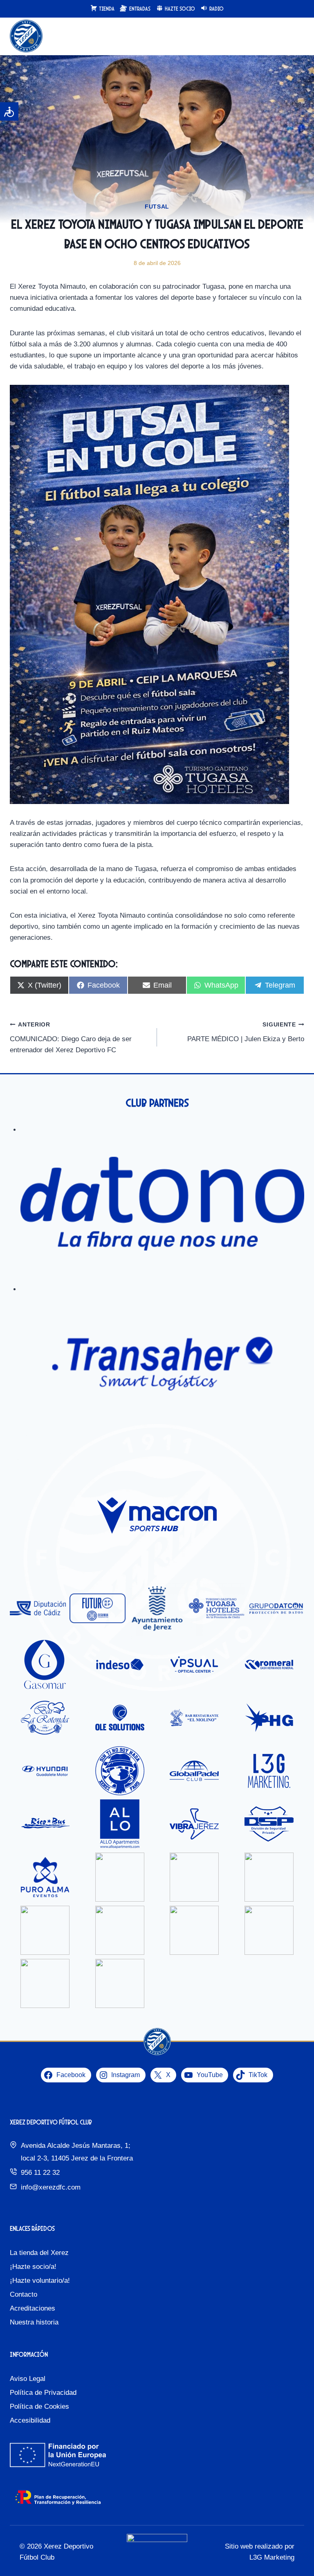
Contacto (24, 2294)
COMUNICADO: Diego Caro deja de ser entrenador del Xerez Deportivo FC (71, 1038)
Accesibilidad (30, 2420)
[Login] (281, 36)
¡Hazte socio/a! (33, 2267)
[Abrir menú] (297, 36)
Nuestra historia (34, 2322)
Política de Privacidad (43, 2393)
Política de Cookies (39, 2406)
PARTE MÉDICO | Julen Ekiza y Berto (246, 1032)
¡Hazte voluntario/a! (40, 2281)
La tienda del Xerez (39, 2253)
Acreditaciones (33, 2308)
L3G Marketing (272, 2557)
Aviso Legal (28, 2379)
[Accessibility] (9, 111)
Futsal (157, 207)
